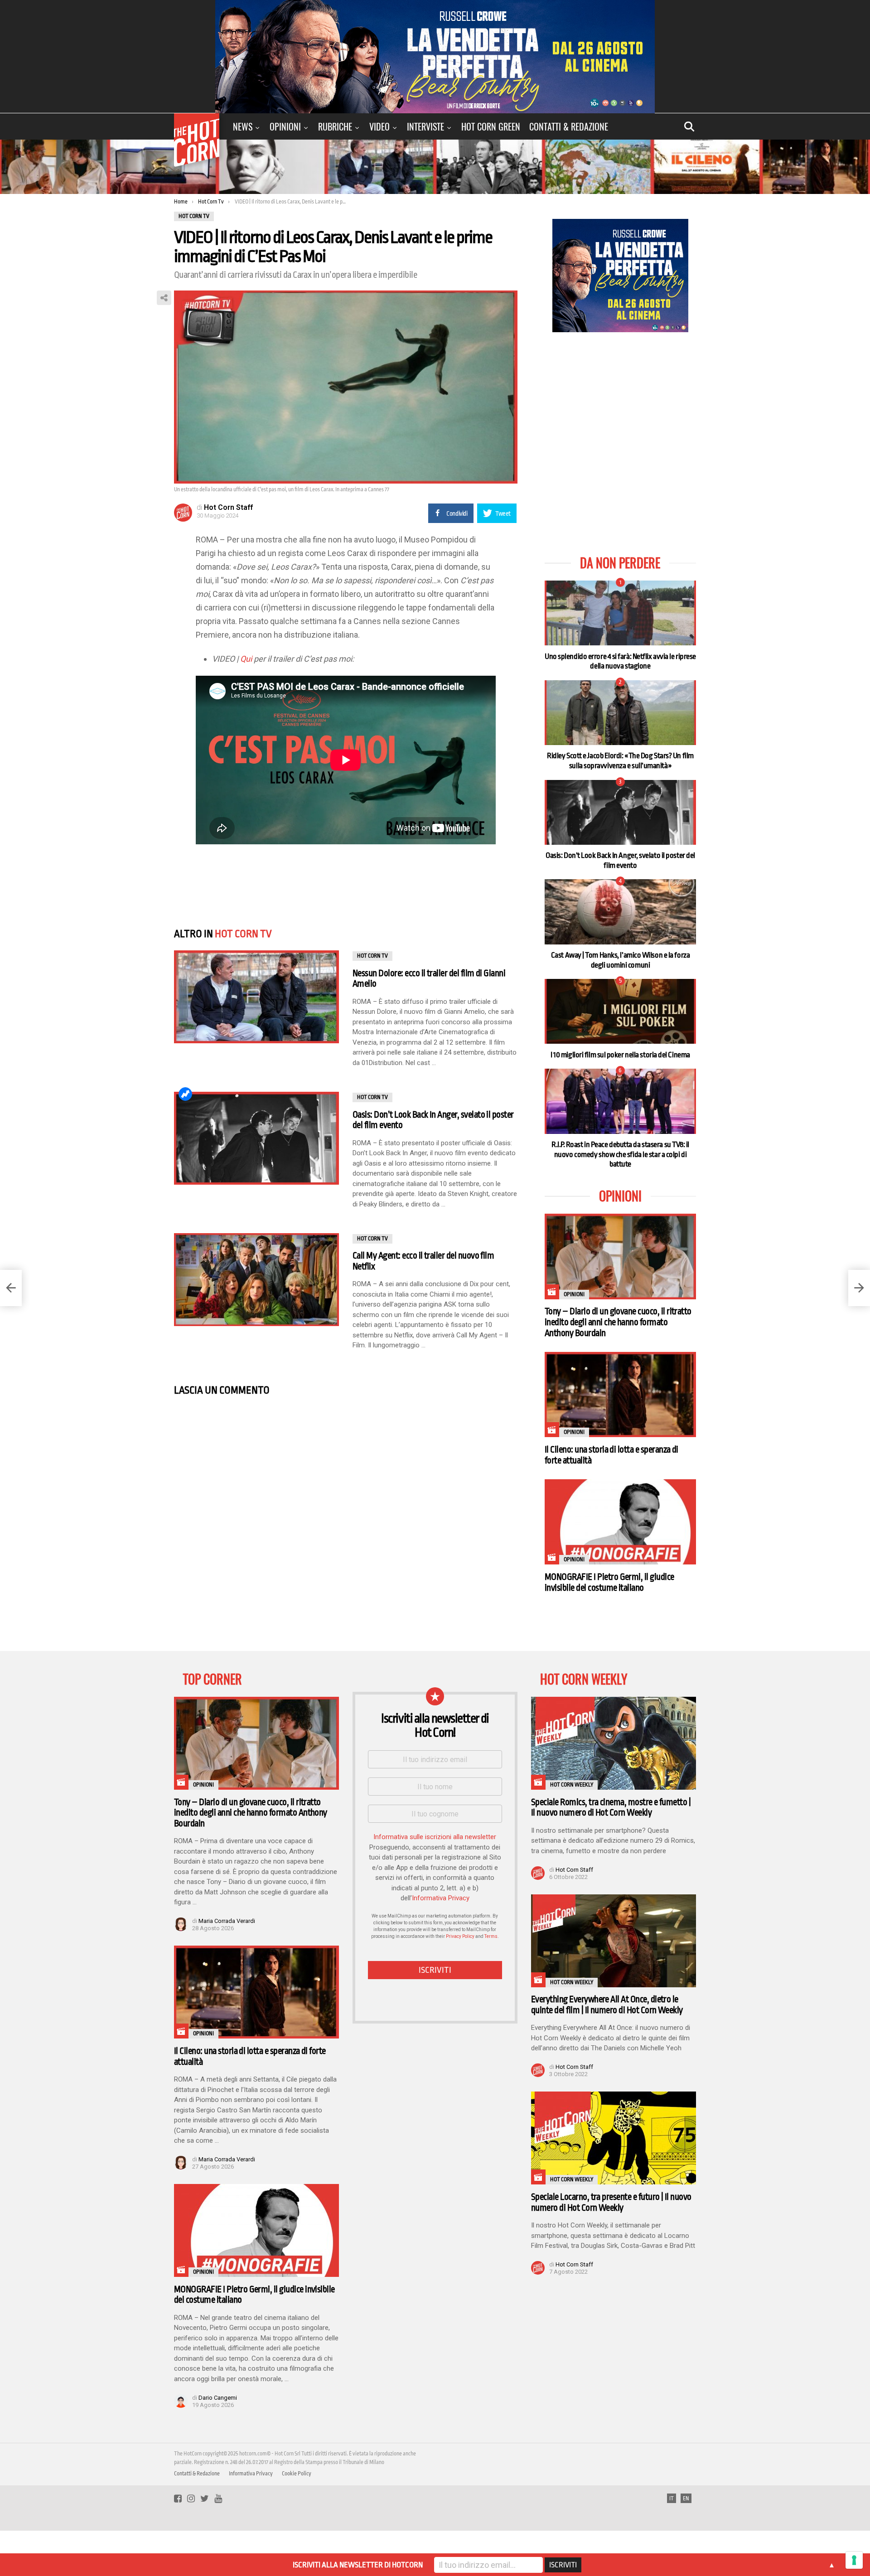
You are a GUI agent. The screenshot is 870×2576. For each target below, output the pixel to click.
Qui (246, 659)
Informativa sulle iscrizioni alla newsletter (435, 1837)
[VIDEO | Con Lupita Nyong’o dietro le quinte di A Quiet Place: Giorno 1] (859, 1288)
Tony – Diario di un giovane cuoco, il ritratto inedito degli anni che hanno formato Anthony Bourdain (618, 1322)
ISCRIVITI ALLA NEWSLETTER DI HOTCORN (358, 2565)
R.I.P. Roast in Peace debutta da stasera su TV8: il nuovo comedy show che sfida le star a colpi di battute (620, 1154)
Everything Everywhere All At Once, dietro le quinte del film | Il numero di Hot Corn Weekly (607, 2005)
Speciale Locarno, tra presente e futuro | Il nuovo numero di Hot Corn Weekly (611, 2202)
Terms (491, 1936)
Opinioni (285, 126)
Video (379, 126)
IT (672, 2499)
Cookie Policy (297, 2474)
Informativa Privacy (441, 1898)
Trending (185, 1094)
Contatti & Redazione (569, 126)
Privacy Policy (460, 1936)
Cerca (689, 126)
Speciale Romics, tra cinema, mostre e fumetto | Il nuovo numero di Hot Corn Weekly (611, 1808)
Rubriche (335, 126)
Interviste (425, 126)
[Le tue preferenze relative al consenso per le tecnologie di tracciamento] (854, 2560)
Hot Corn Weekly (572, 1785)
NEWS (243, 126)
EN (686, 2499)
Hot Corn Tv (243, 934)
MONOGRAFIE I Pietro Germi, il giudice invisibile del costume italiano (609, 1582)
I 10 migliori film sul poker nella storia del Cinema (620, 1055)
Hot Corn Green (491, 126)
